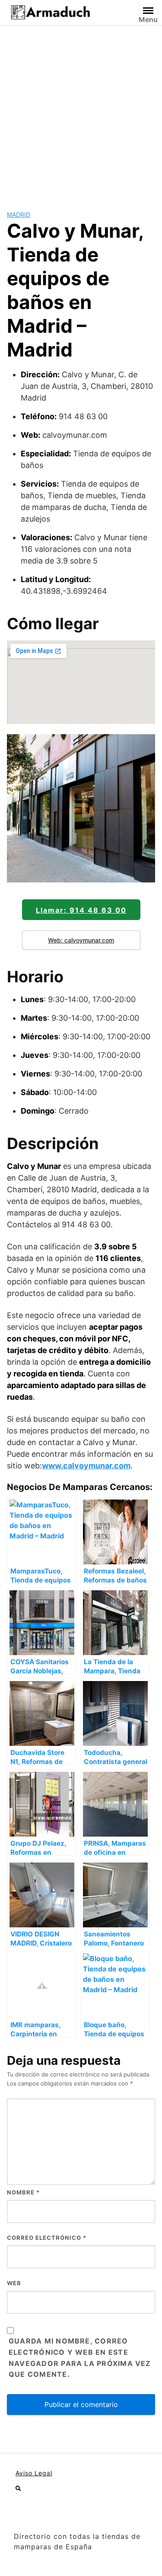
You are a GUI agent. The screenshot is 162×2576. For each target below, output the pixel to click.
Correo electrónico (47, 2238)
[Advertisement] (81, 111)
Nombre (23, 2192)
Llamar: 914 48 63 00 (81, 910)
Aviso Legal (34, 2473)
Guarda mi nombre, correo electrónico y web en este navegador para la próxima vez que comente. (80, 2358)
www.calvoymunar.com (86, 1466)
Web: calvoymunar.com (81, 940)
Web (14, 2283)
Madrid (19, 215)
